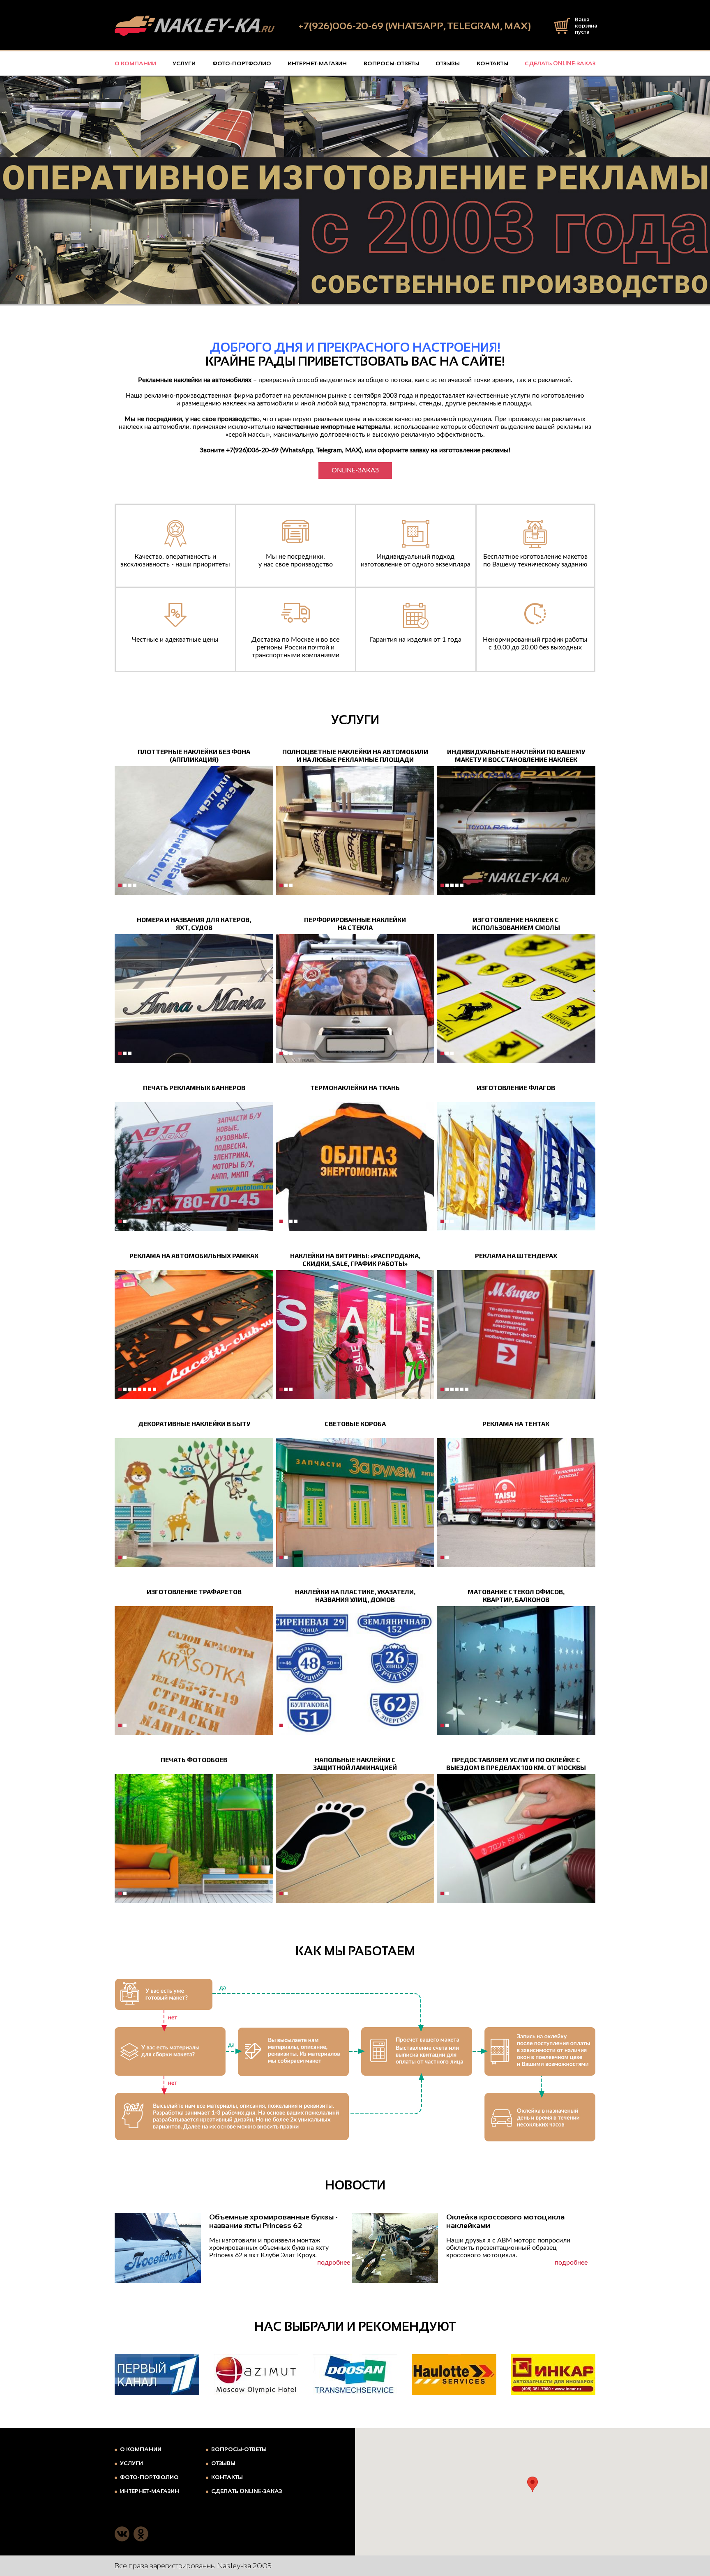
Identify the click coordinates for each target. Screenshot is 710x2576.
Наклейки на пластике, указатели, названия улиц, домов (355, 1595)
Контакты (492, 63)
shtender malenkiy (462, 1389)
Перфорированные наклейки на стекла (355, 923)
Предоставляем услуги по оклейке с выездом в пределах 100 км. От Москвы (516, 1763)
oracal (125, 885)
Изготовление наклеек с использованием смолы (516, 923)
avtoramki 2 (135, 1389)
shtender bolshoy (457, 1389)
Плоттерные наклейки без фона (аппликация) (194, 755)
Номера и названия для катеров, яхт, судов (194, 923)
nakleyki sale (281, 1389)
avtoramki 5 (150, 1389)
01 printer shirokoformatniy (281, 885)
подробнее (334, 2263)
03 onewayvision (291, 1053)
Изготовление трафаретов (194, 1592)
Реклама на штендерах (516, 1256)
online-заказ (355, 470)
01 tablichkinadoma (281, 1725)
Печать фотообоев (194, 1760)
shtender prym (467, 1389)
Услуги (184, 63)
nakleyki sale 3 (291, 1389)
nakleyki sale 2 (286, 1389)
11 (125, 1221)
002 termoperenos (286, 1221)
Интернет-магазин (317, 63)
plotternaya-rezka (130, 885)
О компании (135, 63)
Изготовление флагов (516, 1088)
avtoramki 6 (154, 1389)
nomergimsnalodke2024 (130, 1053)
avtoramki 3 (140, 1389)
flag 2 (447, 1221)
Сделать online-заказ (560, 63)
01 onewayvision (281, 1053)
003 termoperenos (291, 1221)
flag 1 (442, 1221)
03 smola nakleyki (452, 1053)
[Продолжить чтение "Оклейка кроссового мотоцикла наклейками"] (395, 2248)
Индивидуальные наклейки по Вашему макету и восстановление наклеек (516, 755)
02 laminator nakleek (286, 885)
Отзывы (448, 63)
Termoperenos (296, 1221)
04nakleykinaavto (291, 885)
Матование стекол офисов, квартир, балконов (516, 1595)
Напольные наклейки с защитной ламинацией (355, 1763)
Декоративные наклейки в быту (194, 1424)
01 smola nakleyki (442, 1053)
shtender (452, 1389)
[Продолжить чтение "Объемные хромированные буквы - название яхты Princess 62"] (158, 2248)
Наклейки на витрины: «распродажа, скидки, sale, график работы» (355, 1259)
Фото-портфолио (242, 63)
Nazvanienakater (120, 1053)
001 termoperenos (281, 1221)
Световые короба (355, 1424)
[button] (532, 2484)
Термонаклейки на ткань (355, 1088)
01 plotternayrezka (120, 885)
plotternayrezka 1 (135, 885)
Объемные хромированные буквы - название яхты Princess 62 (273, 2221)
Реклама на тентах (516, 1424)
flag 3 (452, 1221)
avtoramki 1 (130, 1389)
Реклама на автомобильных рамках (194, 1256)
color (447, 1389)
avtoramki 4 (145, 1389)
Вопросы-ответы (391, 63)
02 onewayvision (286, 1053)
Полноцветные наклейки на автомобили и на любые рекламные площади (355, 755)
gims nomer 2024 (125, 1053)
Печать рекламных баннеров (194, 1088)
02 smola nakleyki (447, 1053)
